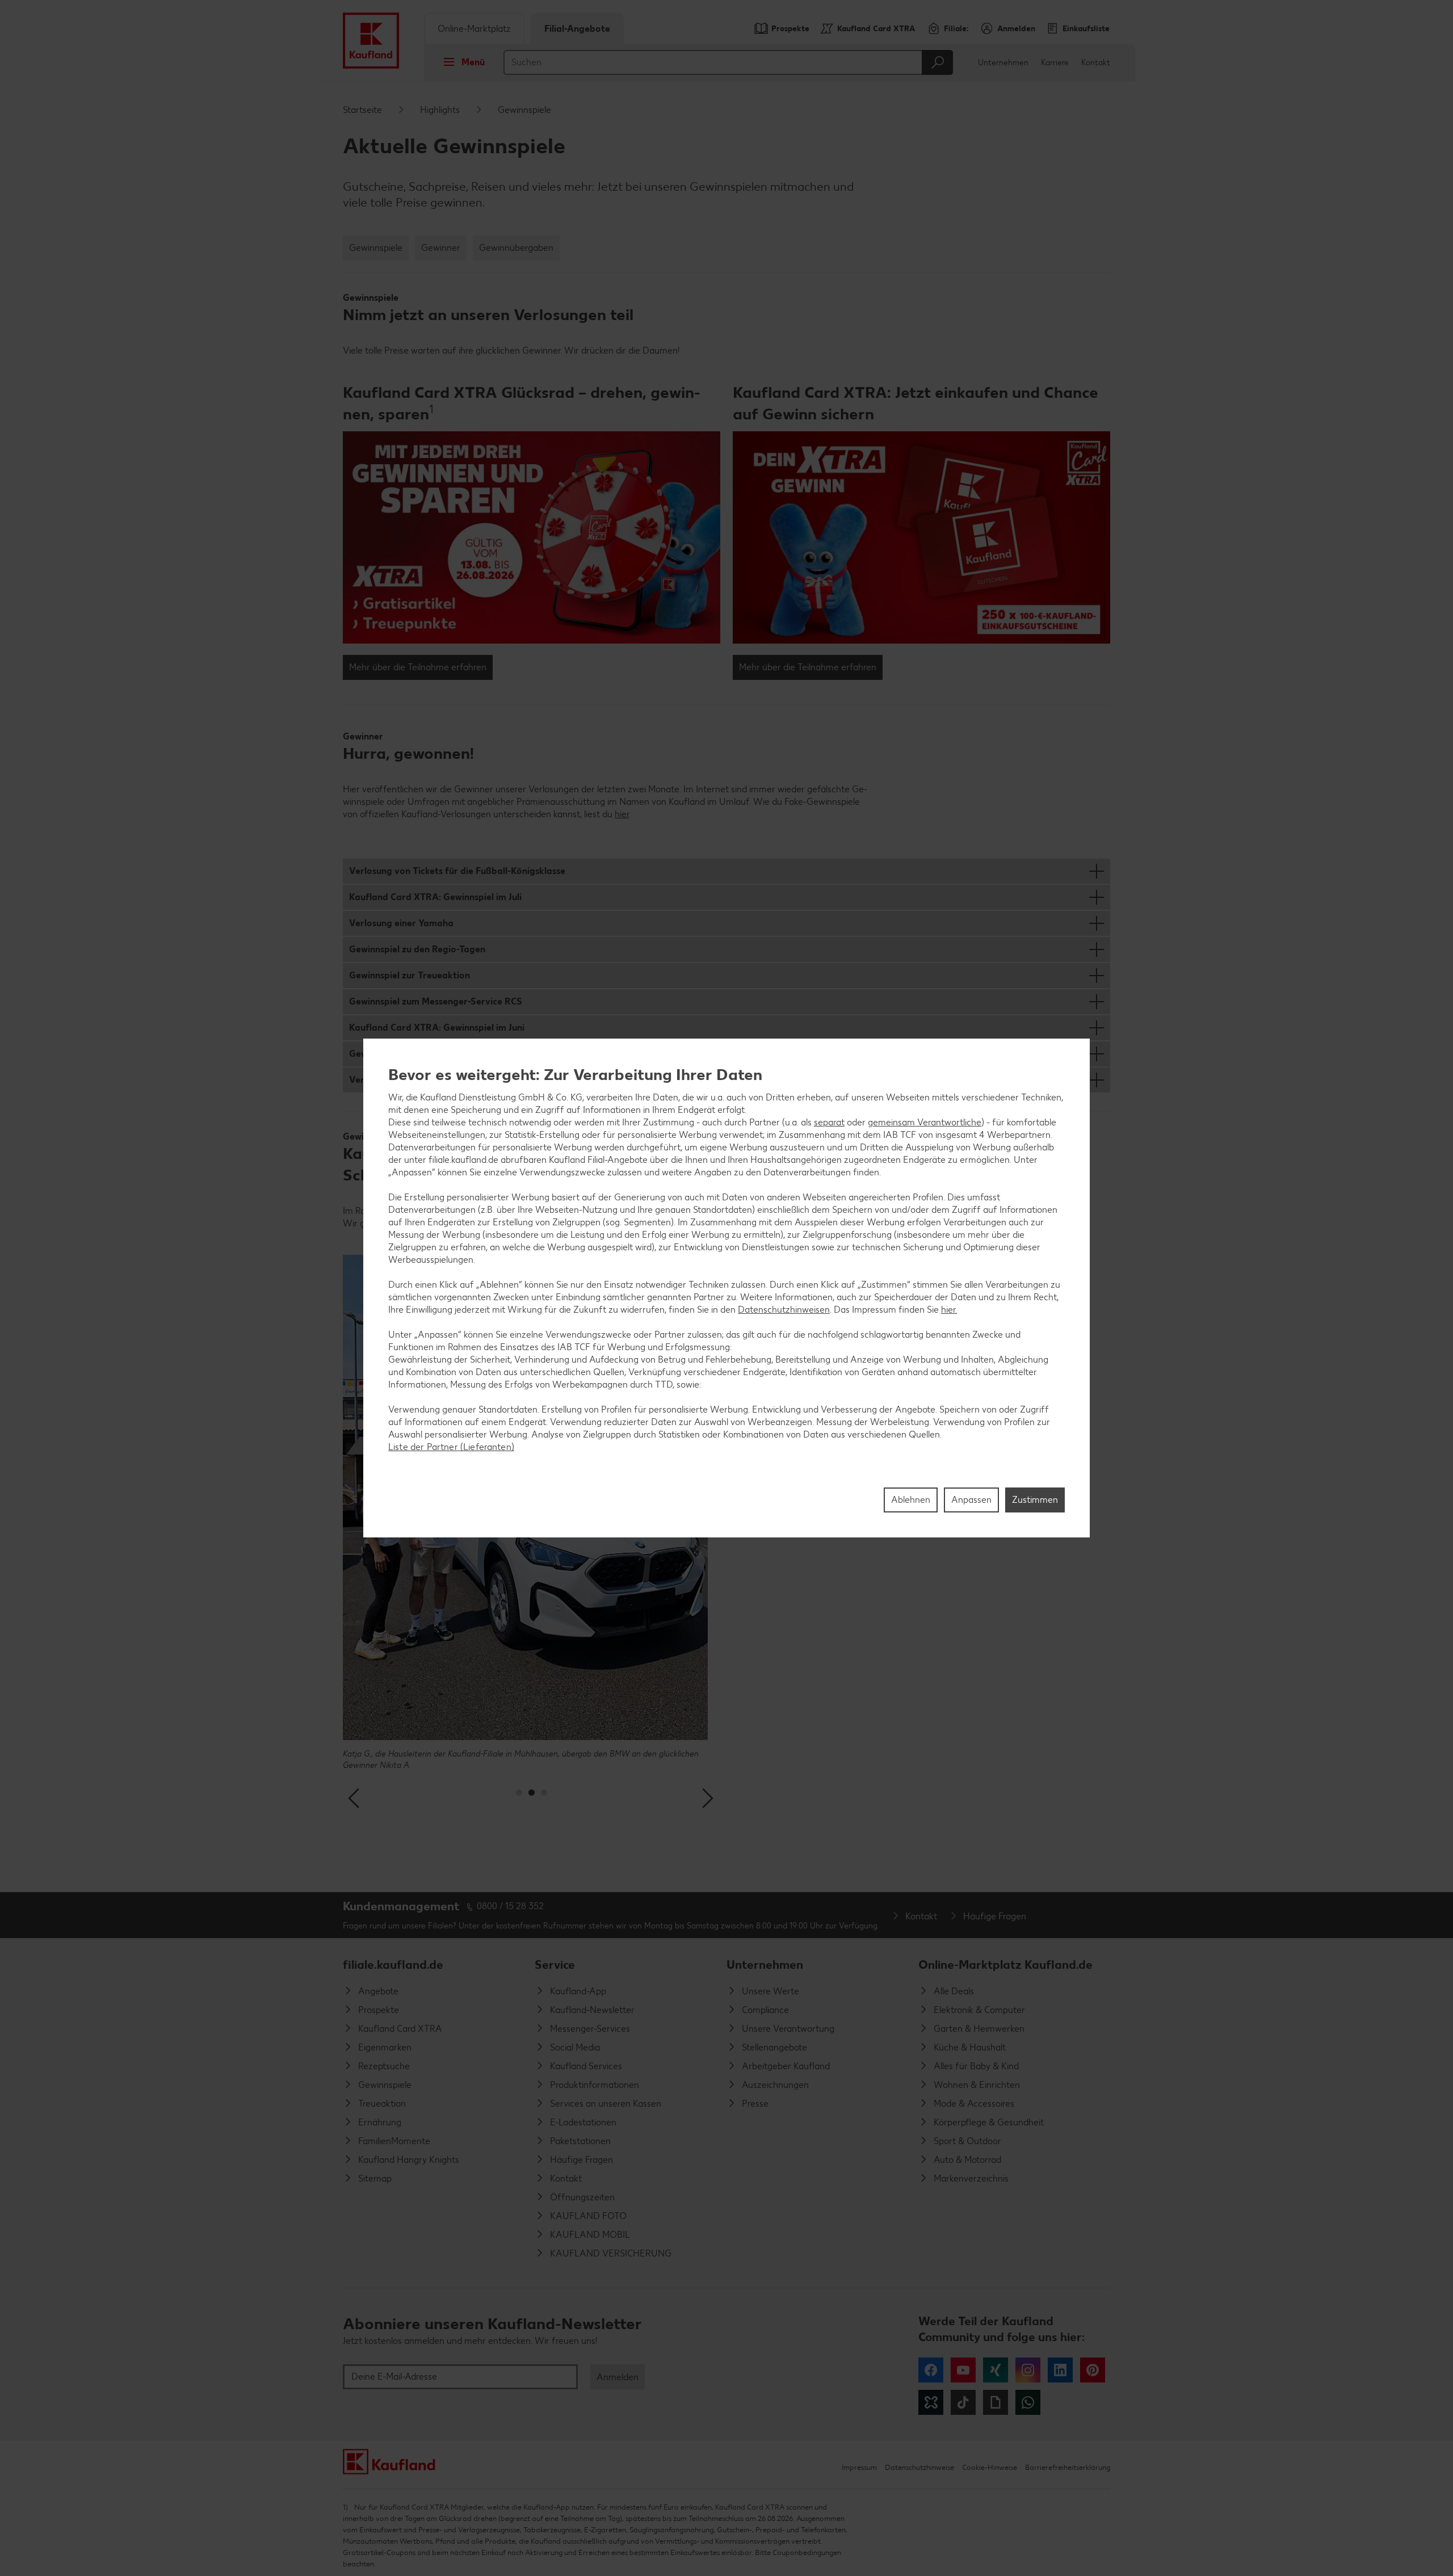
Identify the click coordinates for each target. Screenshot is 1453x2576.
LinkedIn (1060, 2370)
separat (829, 1122)
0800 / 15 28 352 (510, 1906)
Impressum (859, 2467)
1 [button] (519, 1793)
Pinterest (1093, 2370)
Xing (996, 2370)
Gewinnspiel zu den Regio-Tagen (417, 949)
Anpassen (971, 1500)
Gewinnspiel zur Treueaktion (410, 975)
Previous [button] (355, 1798)
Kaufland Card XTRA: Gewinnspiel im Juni (437, 1028)
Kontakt (1096, 63)
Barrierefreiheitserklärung (1068, 2467)
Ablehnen (911, 1500)
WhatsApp (1028, 2402)
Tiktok (963, 2402)
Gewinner (441, 248)
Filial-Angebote (577, 29)
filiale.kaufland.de (393, 1964)
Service (555, 1964)
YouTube (963, 2370)
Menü (473, 62)
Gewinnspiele (376, 248)
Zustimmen (1035, 1500)
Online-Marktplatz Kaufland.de (1005, 1964)
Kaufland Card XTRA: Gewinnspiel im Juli (435, 897)
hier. (949, 1310)
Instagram (1028, 2370)
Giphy (996, 2402)
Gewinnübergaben (516, 248)
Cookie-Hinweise (990, 2467)
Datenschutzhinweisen (784, 1310)
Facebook (931, 2370)
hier (622, 814)
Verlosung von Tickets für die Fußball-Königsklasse (457, 871)
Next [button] (708, 1798)
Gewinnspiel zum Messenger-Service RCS (436, 1001)
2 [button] (532, 1793)
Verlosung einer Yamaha (401, 923)
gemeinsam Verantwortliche (925, 1122)
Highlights (440, 110)
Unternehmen (1003, 63)
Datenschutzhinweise (919, 2467)
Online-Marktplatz (474, 29)
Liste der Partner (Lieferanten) (451, 1447)
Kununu (931, 2402)
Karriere (1055, 63)
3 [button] (544, 1793)
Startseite (362, 110)
